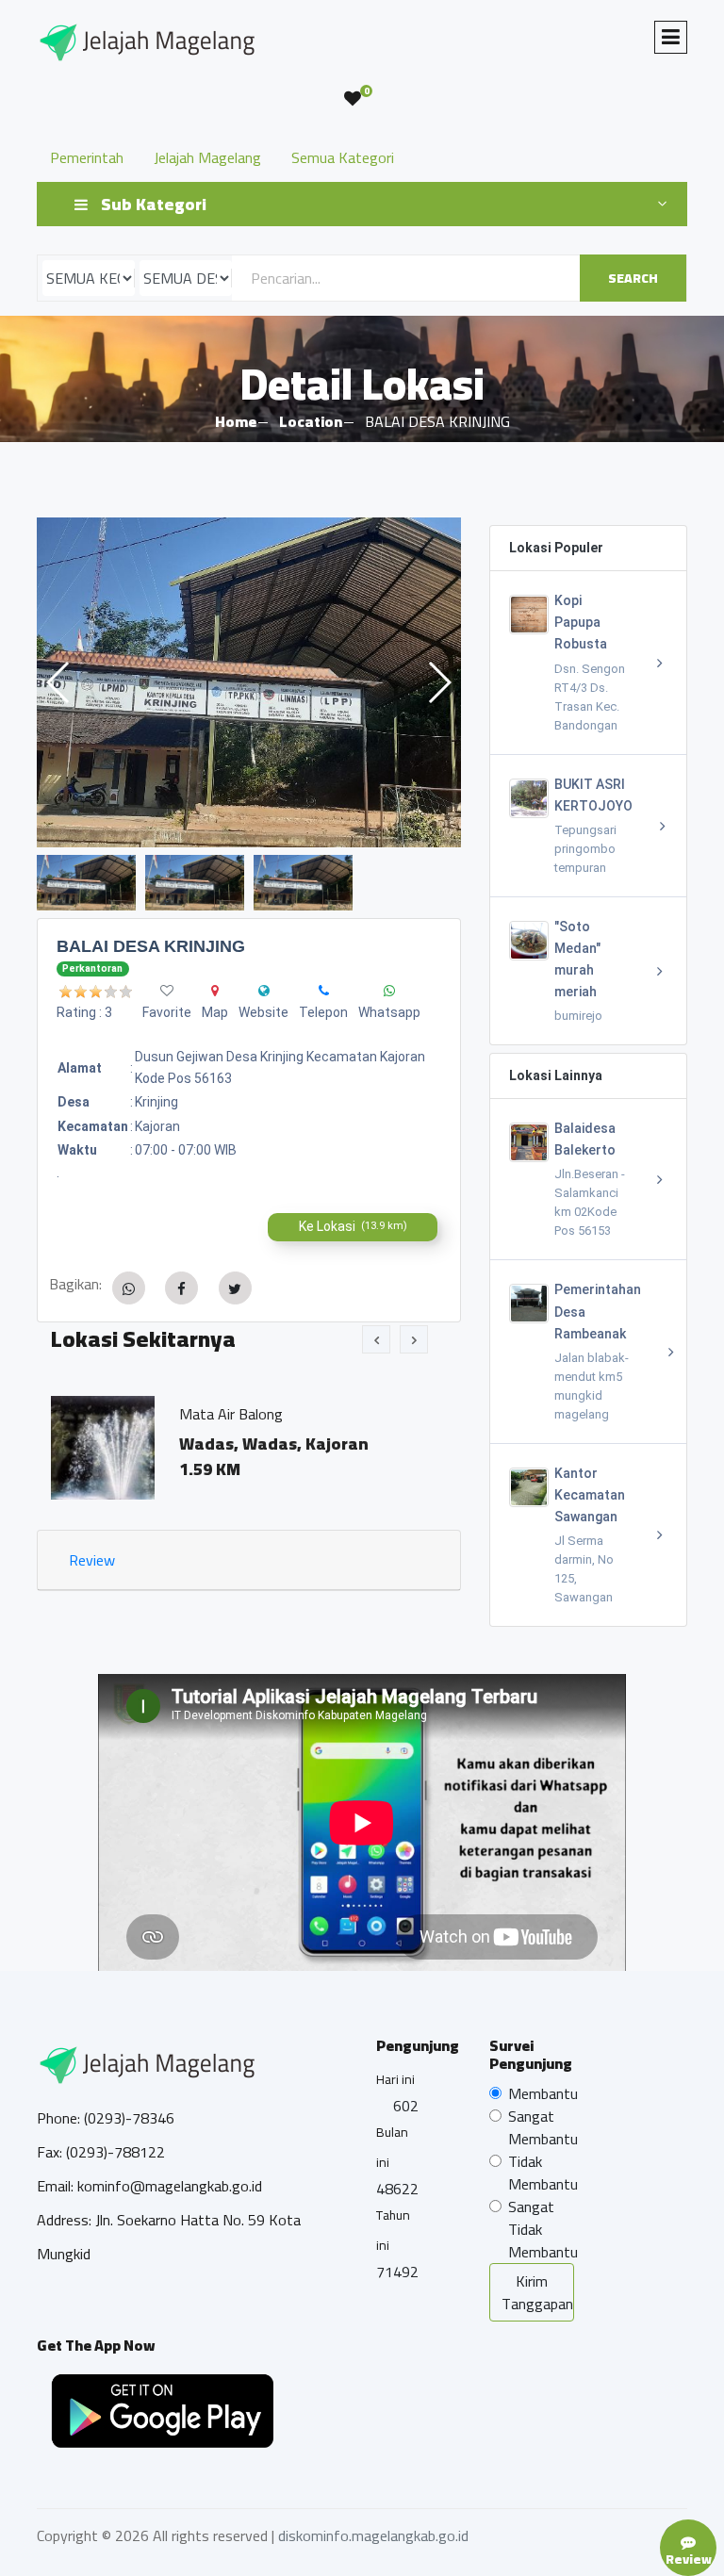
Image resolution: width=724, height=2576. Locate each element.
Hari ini (395, 2079)
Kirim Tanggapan (537, 2292)
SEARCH (633, 278)
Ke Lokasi (353, 1226)
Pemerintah (87, 157)
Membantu (543, 2093)
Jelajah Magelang (207, 157)
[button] (439, 682)
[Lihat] (249, 682)
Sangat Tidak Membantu (543, 2229)
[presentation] (376, 1339)
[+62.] (324, 991)
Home (236, 421)
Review (92, 1560)
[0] (353, 99)
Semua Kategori (343, 157)
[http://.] (264, 991)
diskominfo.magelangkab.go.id (373, 2535)
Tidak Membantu (543, 2173)
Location (311, 421)
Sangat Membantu (543, 2127)
